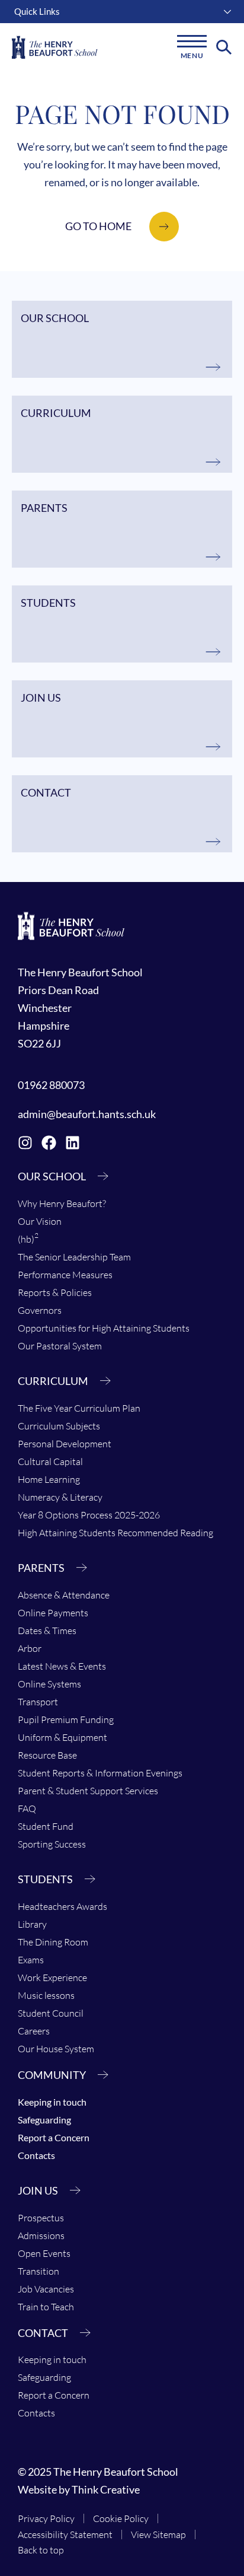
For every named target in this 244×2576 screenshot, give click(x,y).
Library (32, 1924)
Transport (38, 1702)
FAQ (27, 1808)
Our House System (56, 2049)
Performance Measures (65, 1275)
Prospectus (41, 2218)
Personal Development (65, 1444)
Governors (40, 1310)
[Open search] (224, 47)
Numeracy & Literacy (60, 1497)
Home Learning (49, 1479)
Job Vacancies (46, 2289)
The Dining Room (53, 1942)
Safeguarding (44, 2120)
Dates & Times (47, 1631)
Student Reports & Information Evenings (100, 1773)
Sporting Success (52, 1844)
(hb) (28, 1238)
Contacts (36, 2155)
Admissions (41, 2236)
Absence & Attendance (64, 1595)
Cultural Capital (50, 1461)
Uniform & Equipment (62, 1737)
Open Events (44, 2253)
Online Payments (53, 1613)
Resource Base (47, 1755)
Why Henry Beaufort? (62, 1203)
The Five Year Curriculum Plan (79, 1408)
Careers (34, 2031)
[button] (122, 12)
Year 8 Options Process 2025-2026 (89, 1515)
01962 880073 (51, 1085)
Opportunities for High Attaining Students (104, 1328)
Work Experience (52, 1978)
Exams (31, 1960)
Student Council (51, 2013)
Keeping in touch (52, 2102)
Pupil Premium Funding (66, 1720)
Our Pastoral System (60, 1346)
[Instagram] (25, 1143)
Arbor (30, 1648)
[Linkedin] (73, 1143)
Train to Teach (46, 2307)
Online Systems (49, 1684)
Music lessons (46, 1995)
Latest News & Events (62, 1666)
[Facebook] (49, 1143)
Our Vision (40, 1221)
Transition (38, 2271)
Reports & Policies (55, 1292)
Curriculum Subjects (59, 1426)
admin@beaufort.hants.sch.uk (87, 1114)
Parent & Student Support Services (88, 1791)
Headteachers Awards (62, 1906)
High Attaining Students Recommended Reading (115, 1533)
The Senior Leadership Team (74, 1257)
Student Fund (46, 1826)
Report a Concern (54, 2137)
